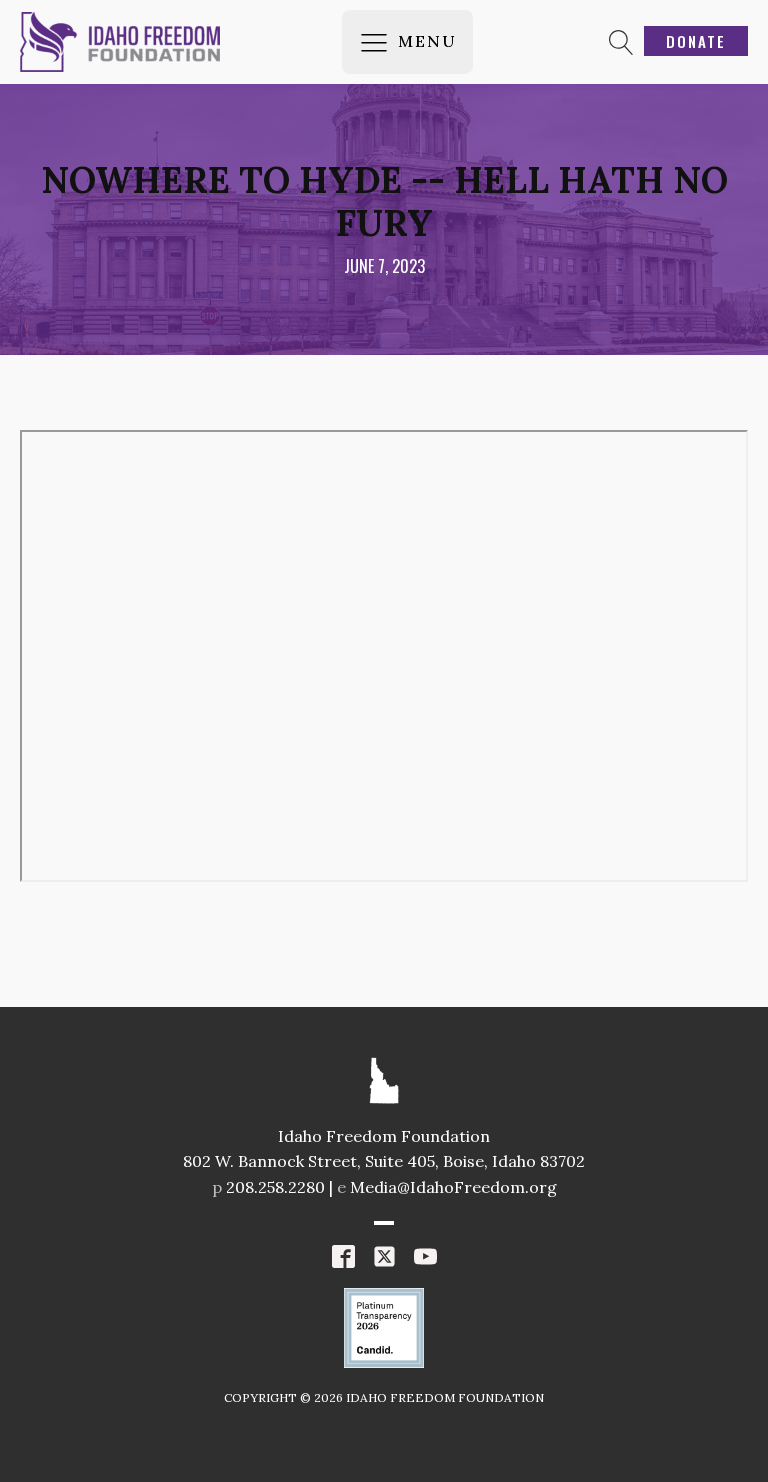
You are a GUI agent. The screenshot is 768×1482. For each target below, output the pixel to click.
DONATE (696, 41)
